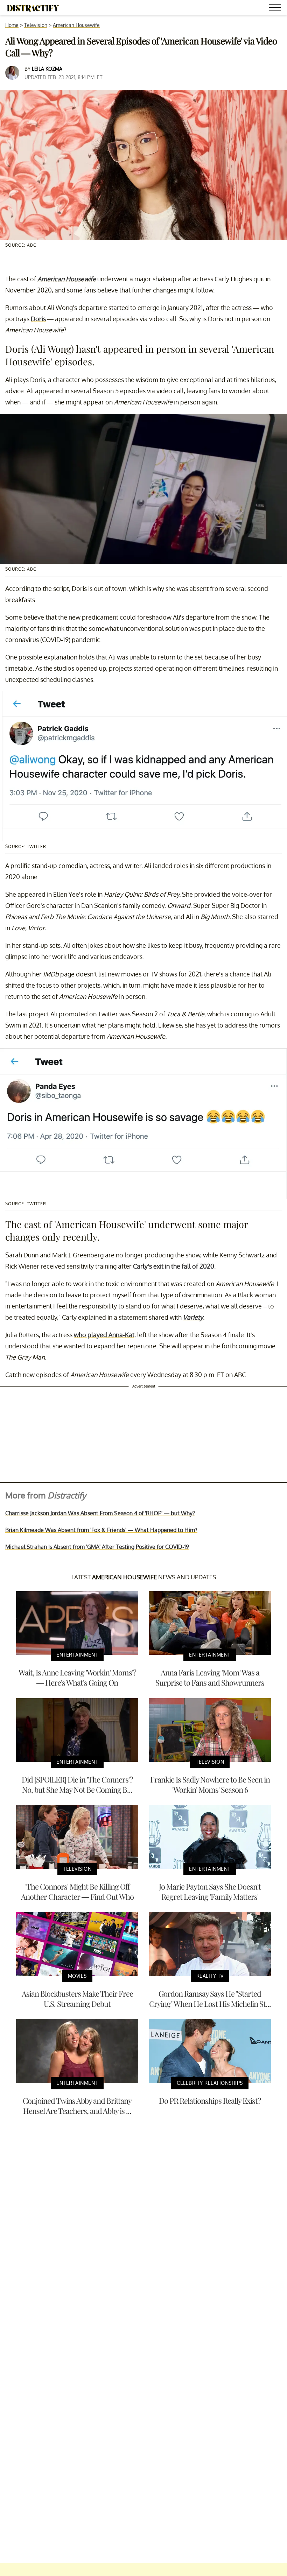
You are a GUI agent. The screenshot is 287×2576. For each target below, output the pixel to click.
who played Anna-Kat (104, 1335)
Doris (38, 319)
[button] (276, 9)
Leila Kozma (47, 69)
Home (12, 25)
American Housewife (76, 25)
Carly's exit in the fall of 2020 (174, 1266)
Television (36, 25)
